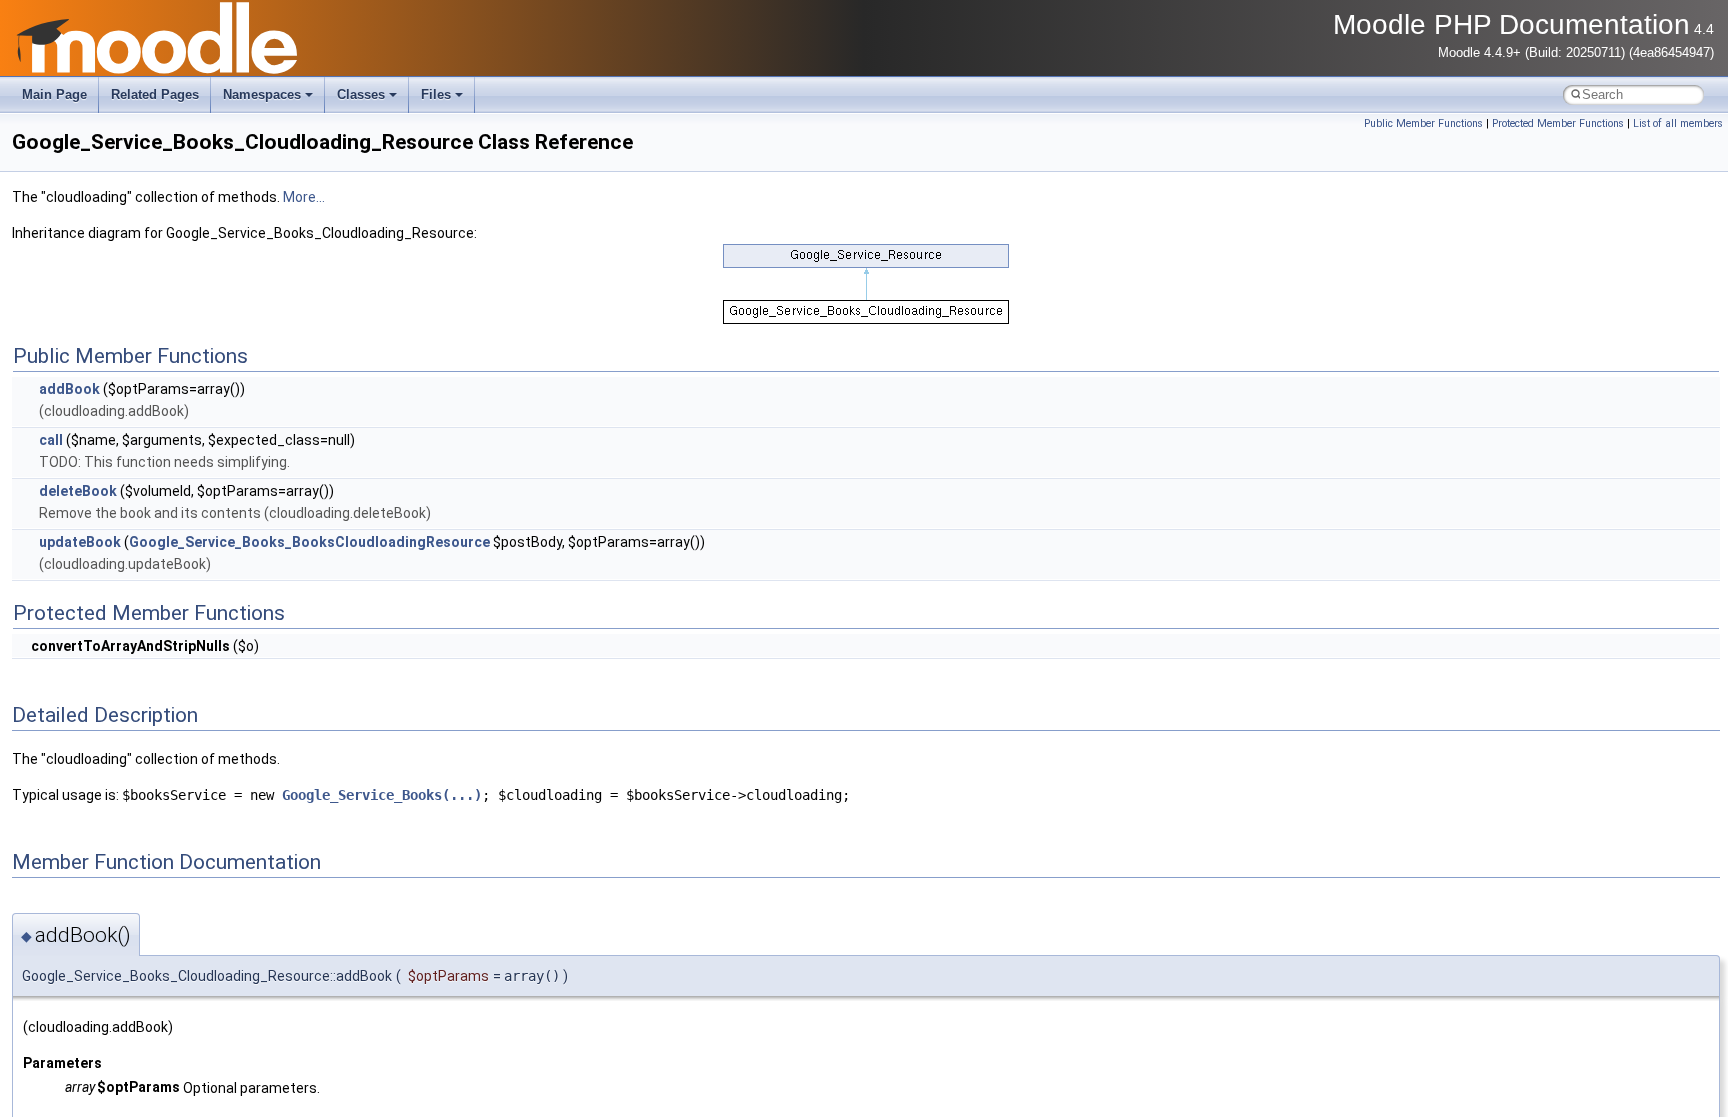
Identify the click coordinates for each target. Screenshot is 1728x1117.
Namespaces (262, 94)
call (51, 440)
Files (436, 94)
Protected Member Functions (1558, 123)
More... (304, 197)
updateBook (80, 542)
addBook (69, 389)
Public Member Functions (1423, 123)
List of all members (1678, 123)
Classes (361, 94)
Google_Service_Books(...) (382, 795)
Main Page (54, 94)
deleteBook (78, 491)
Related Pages (155, 94)
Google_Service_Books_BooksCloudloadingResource (309, 542)
